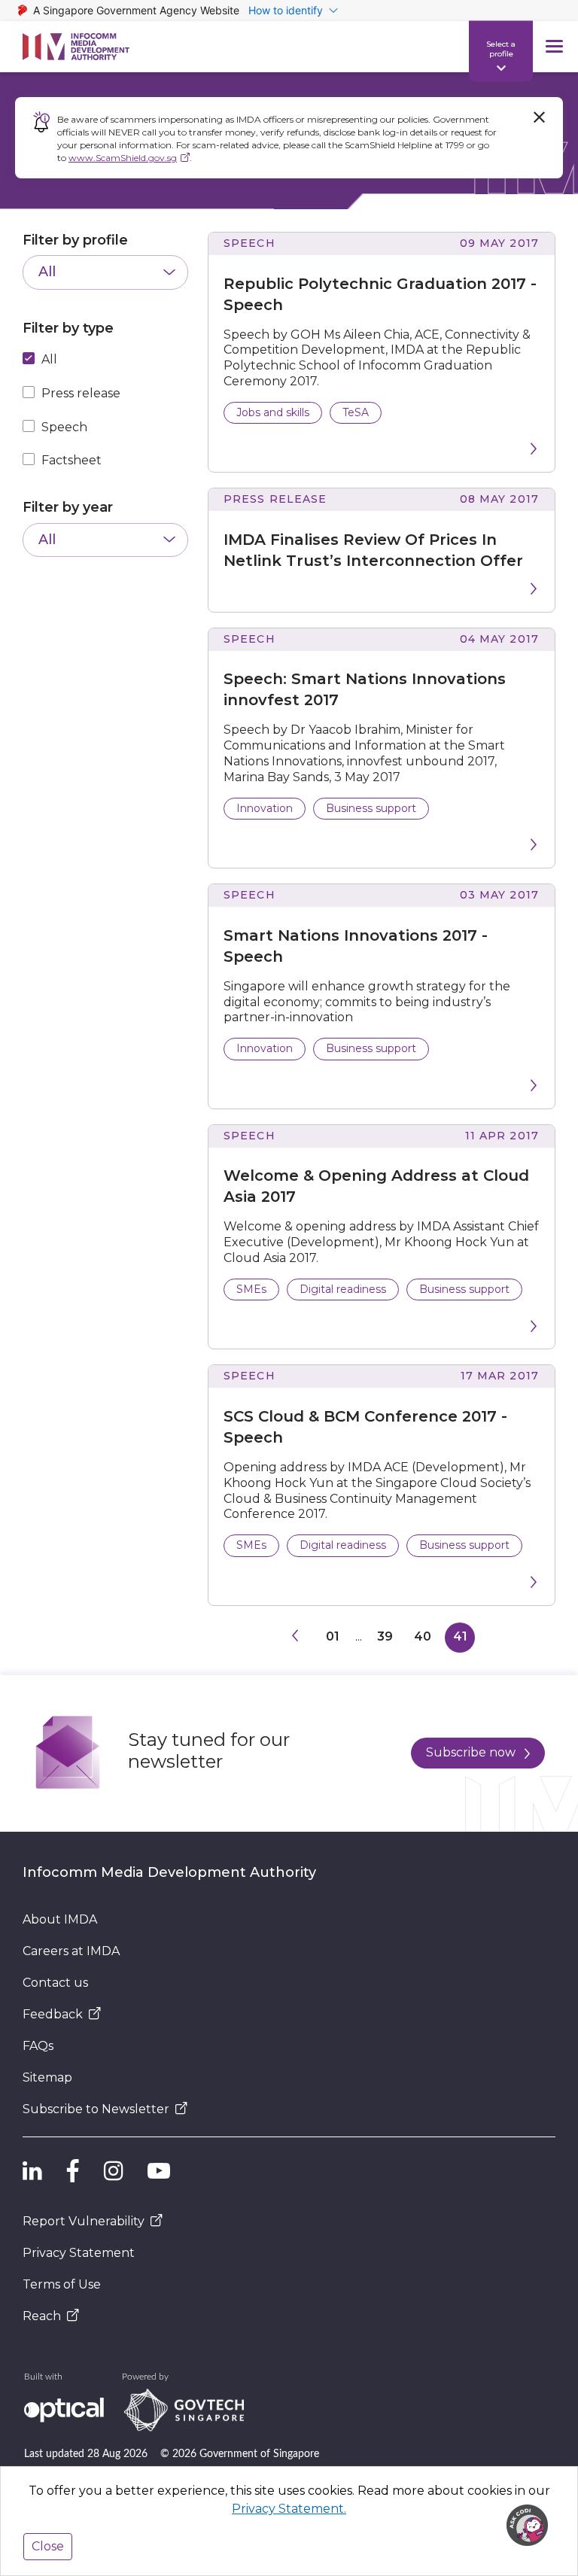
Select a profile (501, 48)
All (49, 359)
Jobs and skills (273, 412)
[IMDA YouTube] (159, 2170)
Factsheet (71, 460)
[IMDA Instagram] (114, 2170)
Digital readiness (343, 1289)
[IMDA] (76, 47)
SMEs (251, 1289)
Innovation (265, 808)
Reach (42, 2316)
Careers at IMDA (71, 1951)
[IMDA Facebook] (73, 2170)
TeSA (356, 412)
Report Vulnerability (84, 2221)
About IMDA (60, 1919)
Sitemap (47, 2077)
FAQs (38, 2046)
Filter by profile (75, 240)
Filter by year (68, 507)
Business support (371, 808)
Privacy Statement (79, 2253)
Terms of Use (62, 2284)
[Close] (539, 117)
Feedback (53, 2014)
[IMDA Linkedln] (32, 2170)
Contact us (55, 1983)
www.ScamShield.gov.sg (123, 158)
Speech (64, 427)
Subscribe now (471, 1752)
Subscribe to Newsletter (96, 2109)
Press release (81, 393)
